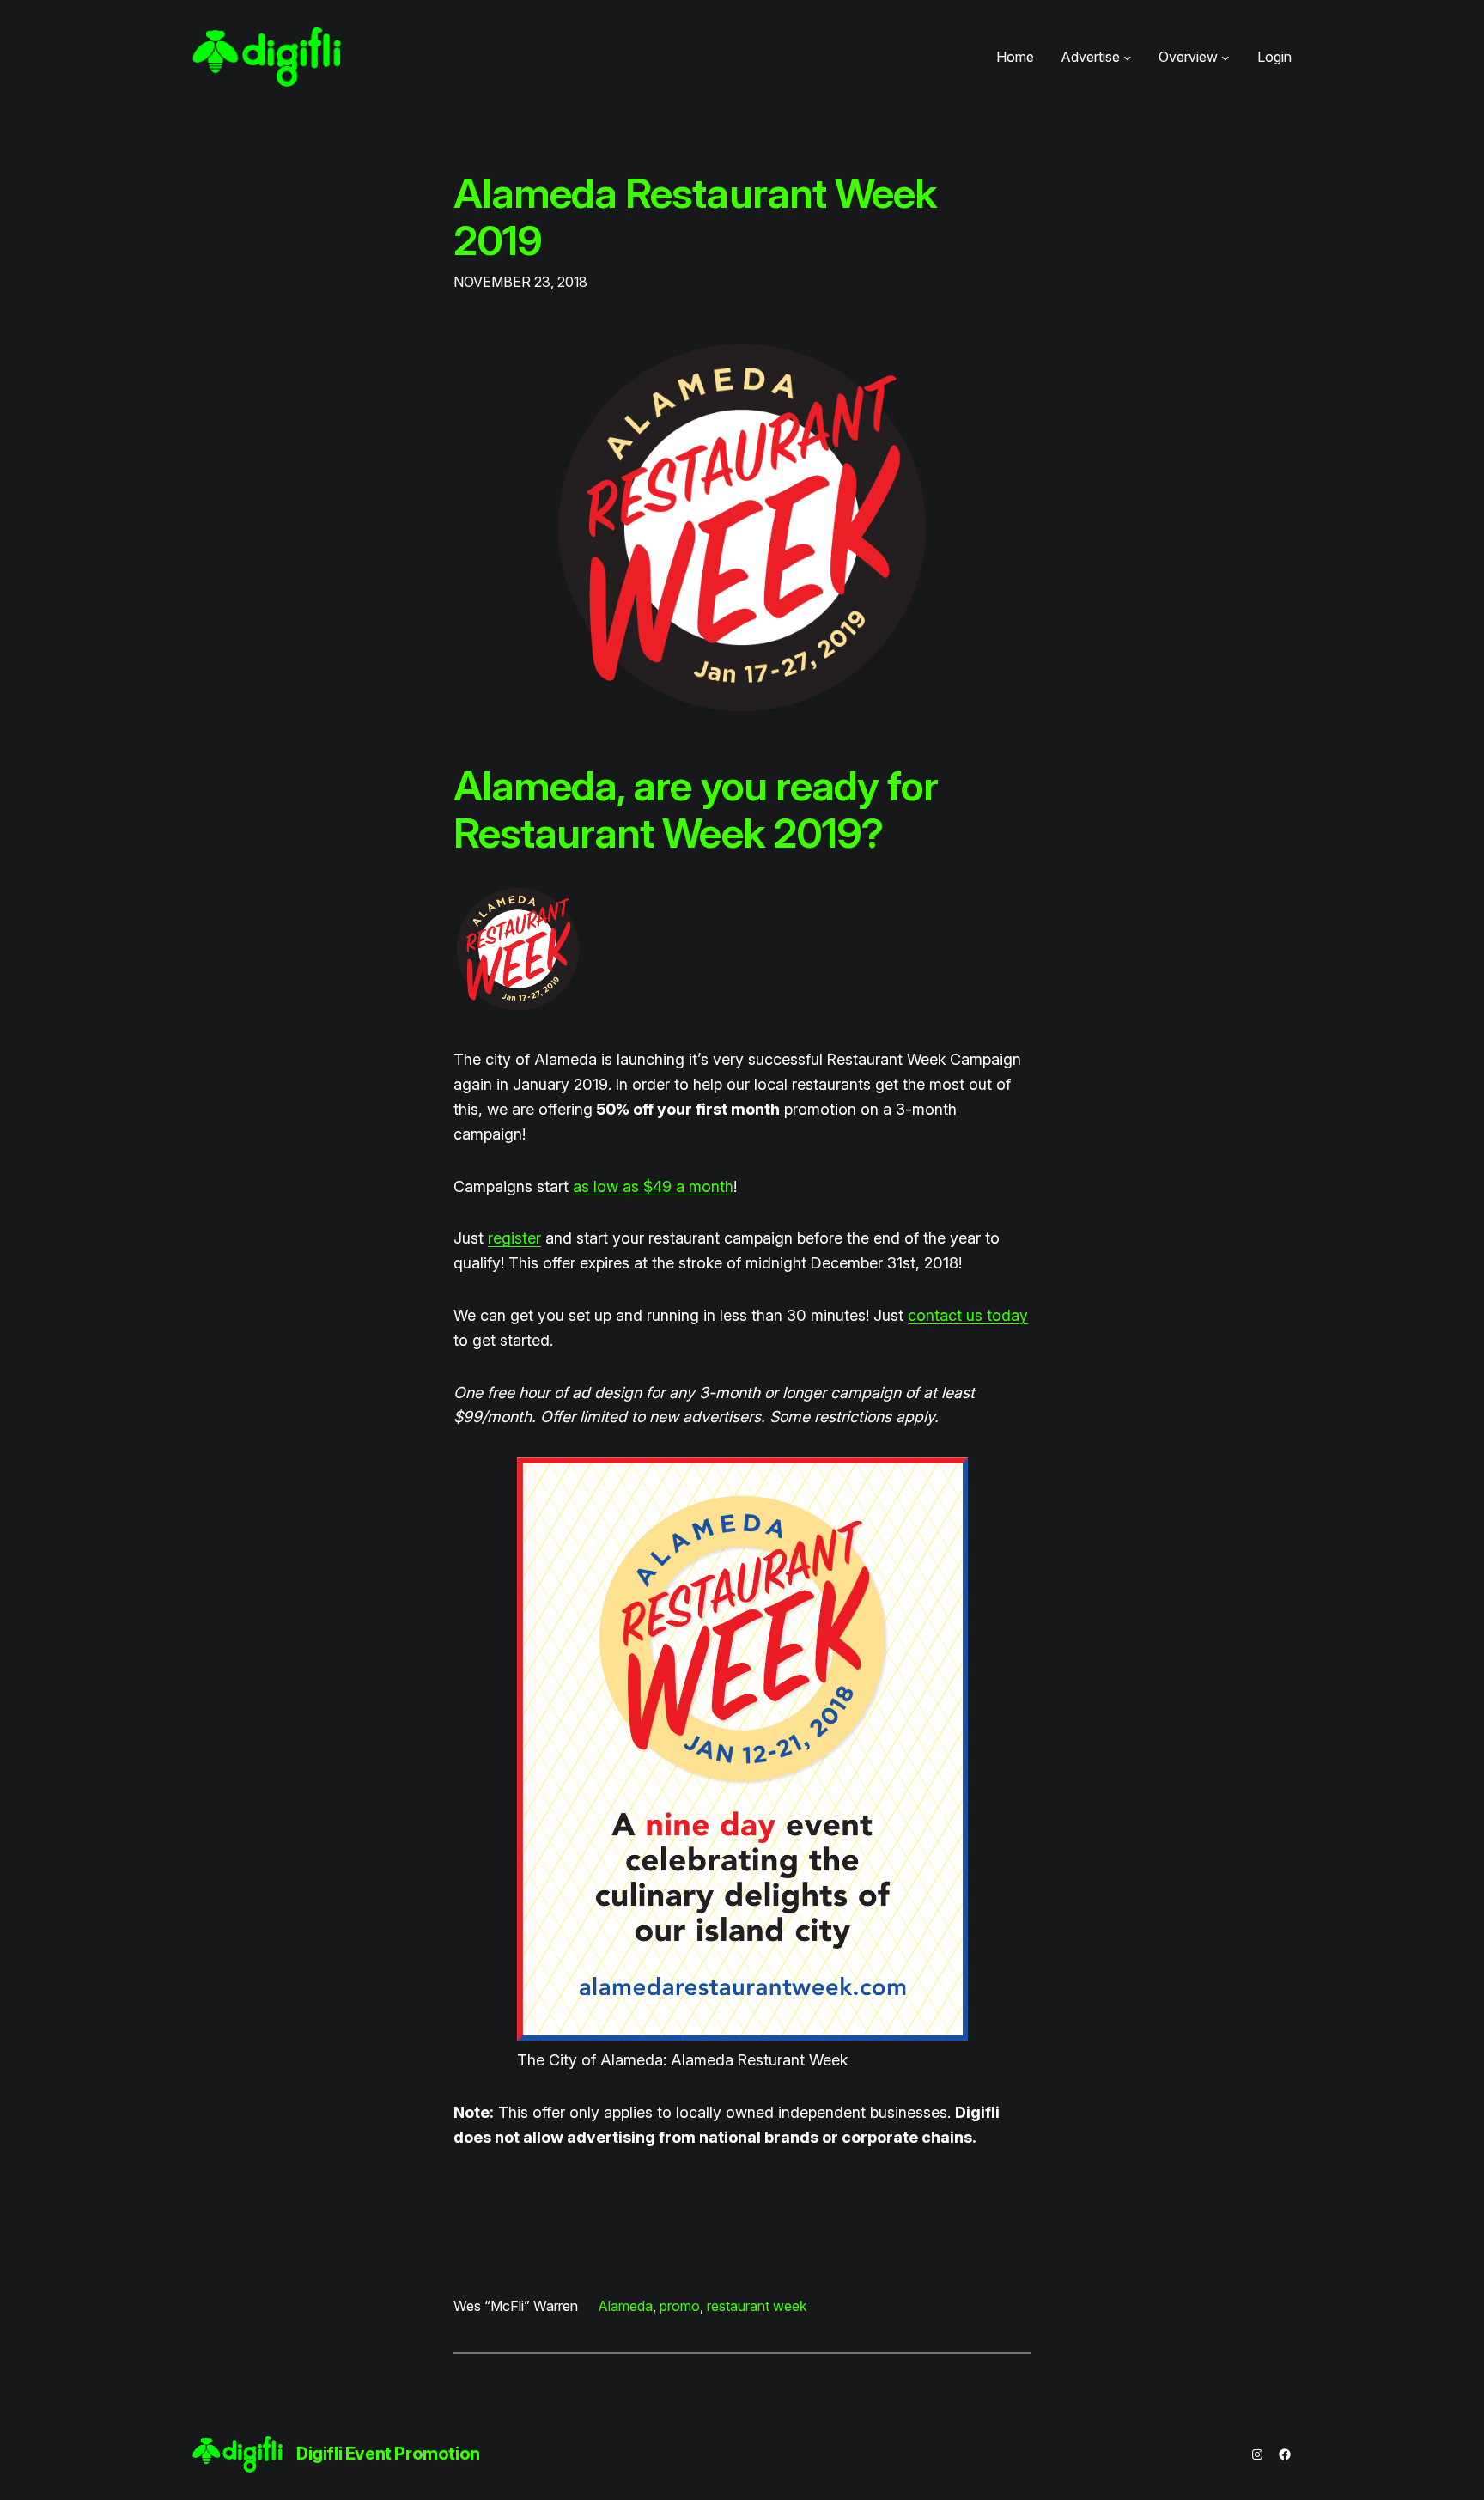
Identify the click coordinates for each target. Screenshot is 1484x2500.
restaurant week (757, 2306)
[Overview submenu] (1226, 58)
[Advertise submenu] (1128, 58)
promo (680, 2306)
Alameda (626, 2306)
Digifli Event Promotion (388, 2454)
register (514, 1238)
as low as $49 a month (653, 1186)
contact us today (968, 1315)
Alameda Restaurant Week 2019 (695, 216)
